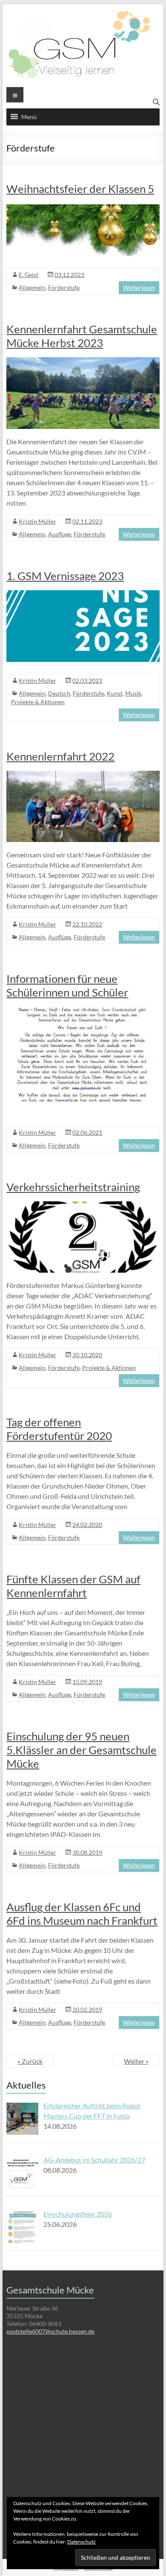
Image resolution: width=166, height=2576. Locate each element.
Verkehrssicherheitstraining (73, 1187)
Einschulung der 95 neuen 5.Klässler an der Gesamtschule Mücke (82, 1750)
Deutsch (59, 693)
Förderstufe (64, 287)
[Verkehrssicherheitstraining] (83, 1205)
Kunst (115, 693)
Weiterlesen (139, 287)
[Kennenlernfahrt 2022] (83, 775)
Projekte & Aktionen (38, 702)
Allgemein (32, 287)
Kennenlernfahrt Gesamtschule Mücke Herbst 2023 (82, 336)
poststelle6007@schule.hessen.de (50, 2331)
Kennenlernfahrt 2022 (60, 756)
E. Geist (29, 275)
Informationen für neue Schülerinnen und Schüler (67, 985)
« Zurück (30, 2061)
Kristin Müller (37, 521)
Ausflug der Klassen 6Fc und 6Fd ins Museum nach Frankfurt (82, 1914)
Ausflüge (60, 534)
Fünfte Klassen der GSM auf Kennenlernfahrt (73, 1586)
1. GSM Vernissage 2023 (65, 576)
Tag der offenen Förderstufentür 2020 (59, 1429)
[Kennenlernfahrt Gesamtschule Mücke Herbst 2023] (83, 361)
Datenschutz (82, 2542)
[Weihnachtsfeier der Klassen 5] (83, 207)
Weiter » (136, 2061)
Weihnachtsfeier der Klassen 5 (80, 189)
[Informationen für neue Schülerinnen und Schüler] (83, 1011)
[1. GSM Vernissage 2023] (83, 594)
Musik (133, 693)
